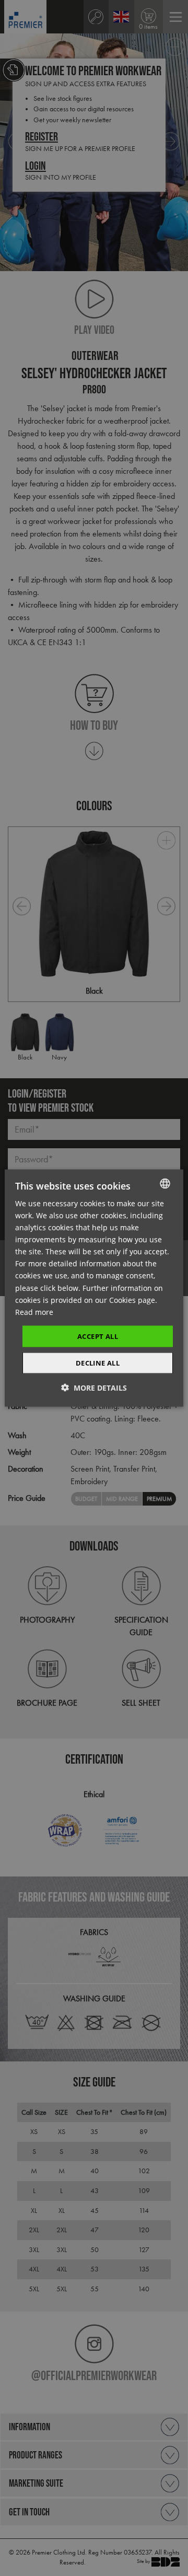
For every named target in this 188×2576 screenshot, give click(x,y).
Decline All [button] (98, 1363)
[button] (94, 1388)
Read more (34, 1312)
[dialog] (94, 1288)
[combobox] (165, 1183)
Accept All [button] (98, 1336)
